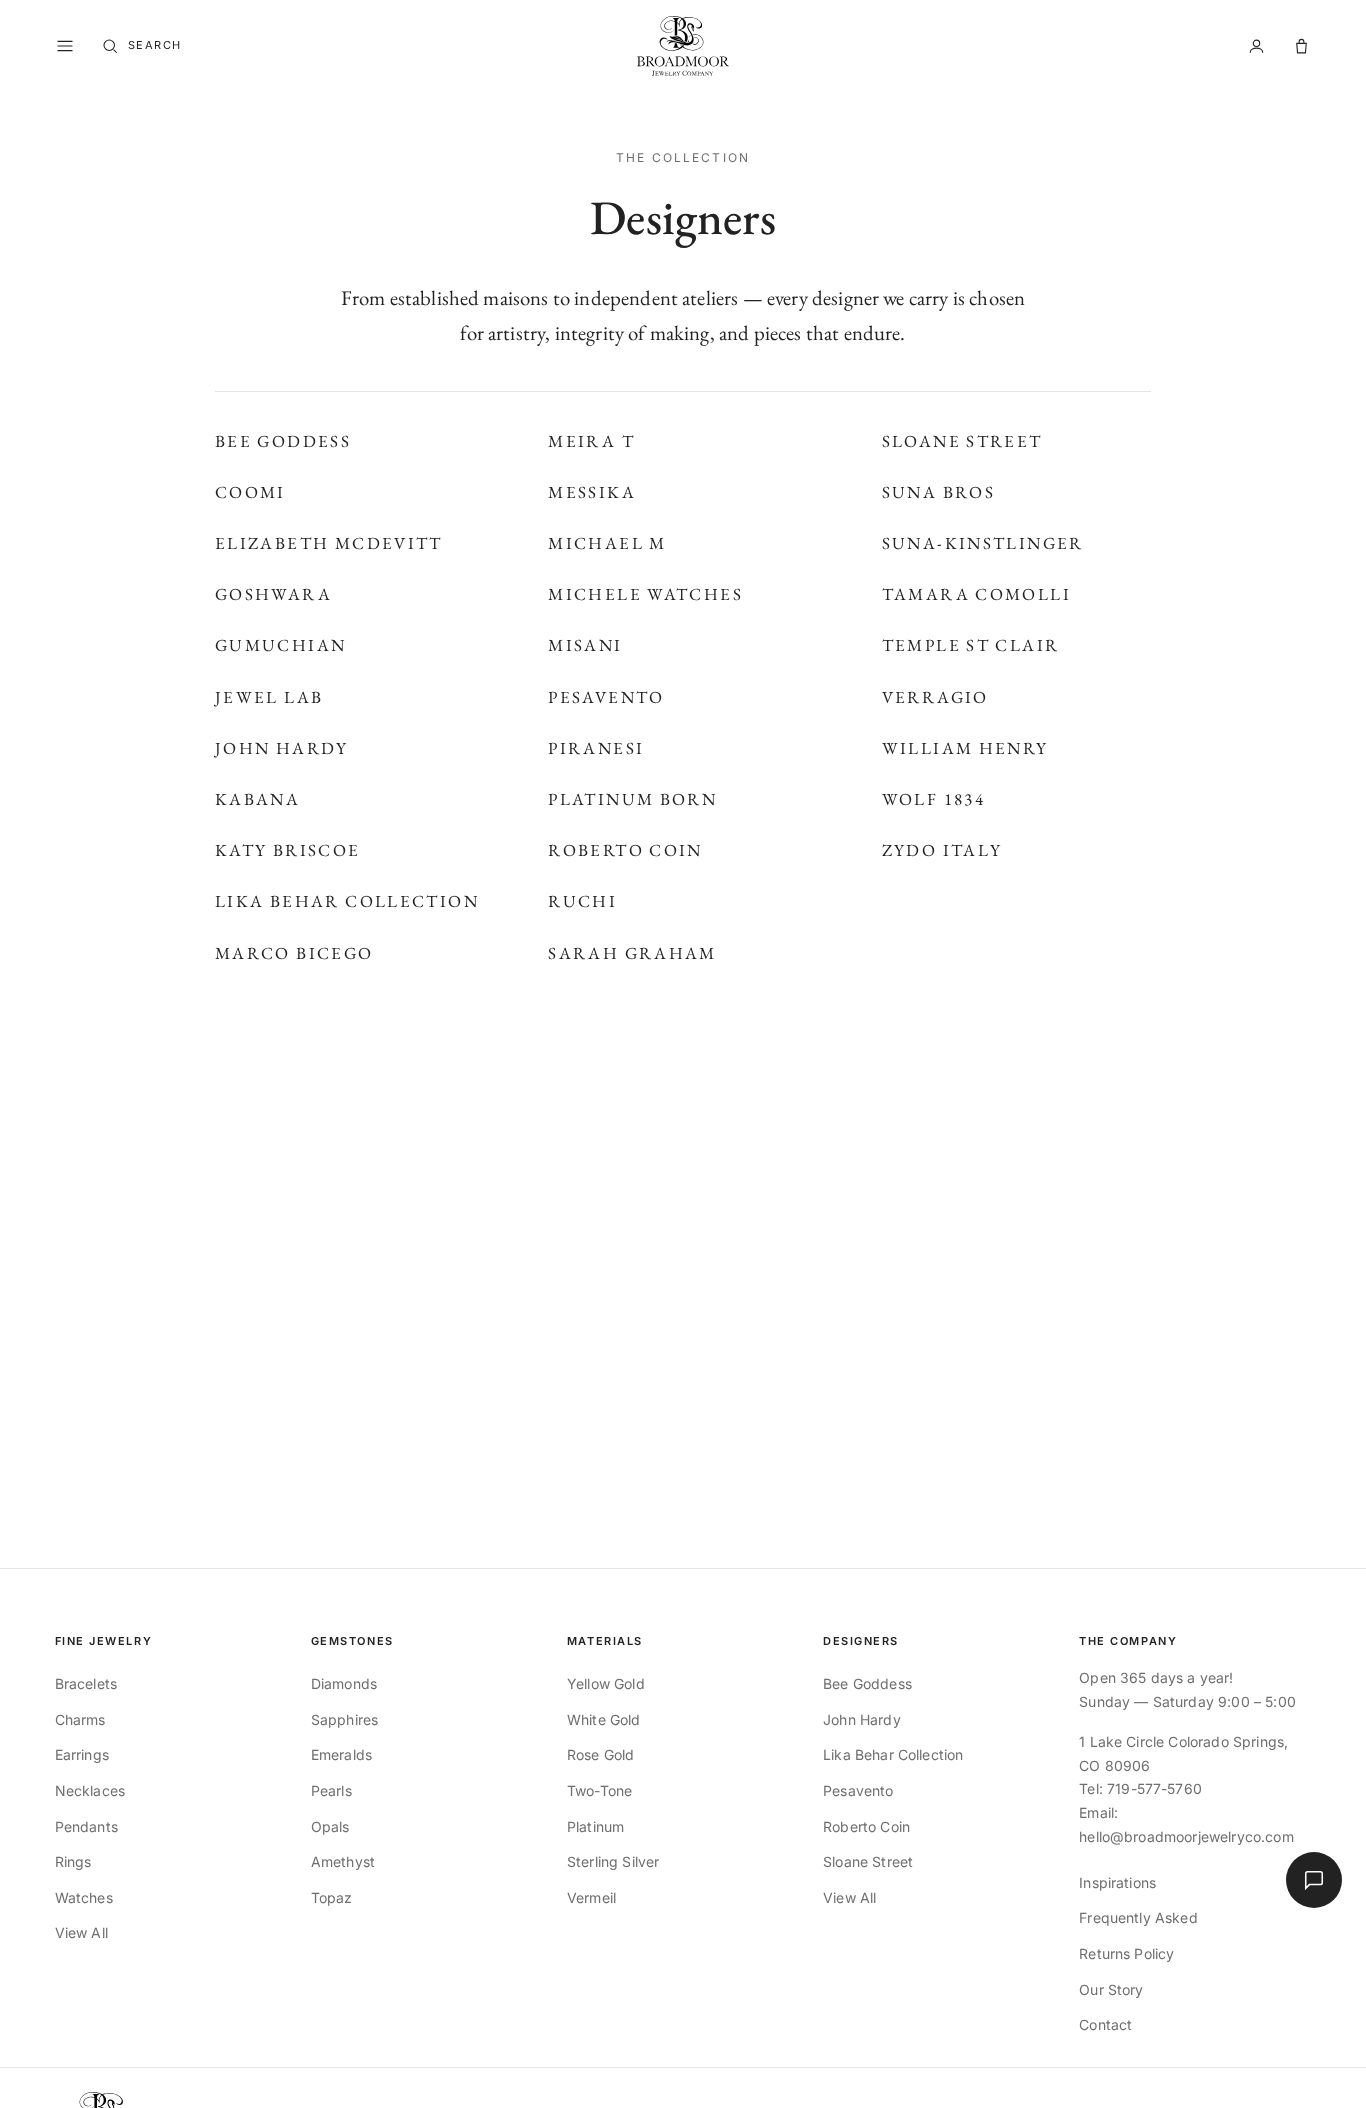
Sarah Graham (632, 953)
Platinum (595, 1826)
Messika (592, 492)
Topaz (332, 1897)
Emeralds (341, 1754)
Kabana (257, 799)
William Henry (965, 748)
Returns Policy (1126, 1953)
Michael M (607, 543)
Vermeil (591, 1897)
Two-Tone (599, 1790)
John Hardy (282, 748)
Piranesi (596, 748)
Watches (84, 1897)
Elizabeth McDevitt (329, 543)
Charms (80, 1719)
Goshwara (273, 594)
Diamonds (344, 1683)
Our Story (1111, 1989)
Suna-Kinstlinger (983, 543)
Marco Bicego (294, 953)
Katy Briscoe (288, 850)
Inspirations (1117, 1882)
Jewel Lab (269, 697)
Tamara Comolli (976, 594)
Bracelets (86, 1683)
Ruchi (582, 901)
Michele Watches (645, 594)
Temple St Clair (971, 645)
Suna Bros (938, 492)
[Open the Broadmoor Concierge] (1314, 1880)
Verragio (935, 697)
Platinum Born (632, 799)
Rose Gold (600, 1754)
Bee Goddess (283, 441)
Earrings (82, 1754)
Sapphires (344, 1719)
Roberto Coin (625, 850)
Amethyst (343, 1861)
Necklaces (90, 1790)
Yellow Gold (606, 1683)
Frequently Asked (1138, 1917)
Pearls (331, 1790)
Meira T (591, 441)
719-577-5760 (1154, 1788)
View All (81, 1932)
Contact (1105, 2024)
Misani (585, 645)
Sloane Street (962, 441)
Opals (330, 1826)
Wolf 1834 (933, 799)
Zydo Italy (942, 850)
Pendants (86, 1826)
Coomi (250, 492)
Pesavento (606, 697)
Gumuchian (280, 645)
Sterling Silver (613, 1861)
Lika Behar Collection (347, 901)
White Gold (604, 1719)
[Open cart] (1301, 46)
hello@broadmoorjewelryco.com (1186, 1836)
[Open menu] (65, 46)
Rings (73, 1861)
